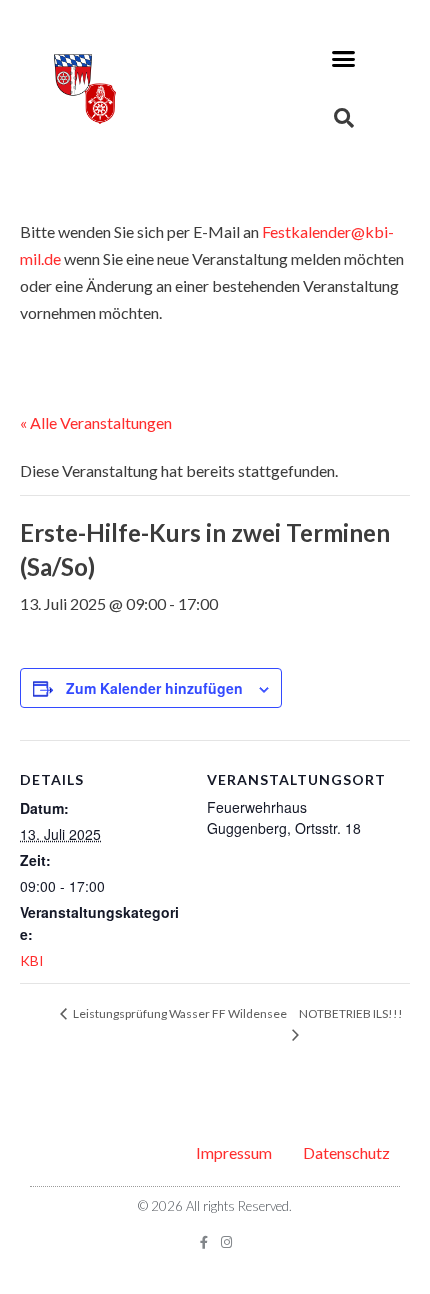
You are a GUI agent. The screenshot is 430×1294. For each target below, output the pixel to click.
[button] (343, 59)
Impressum (234, 1152)
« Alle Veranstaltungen (96, 422)
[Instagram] (226, 1242)
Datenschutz (346, 1152)
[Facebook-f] (203, 1242)
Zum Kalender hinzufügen (154, 688)
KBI (32, 960)
